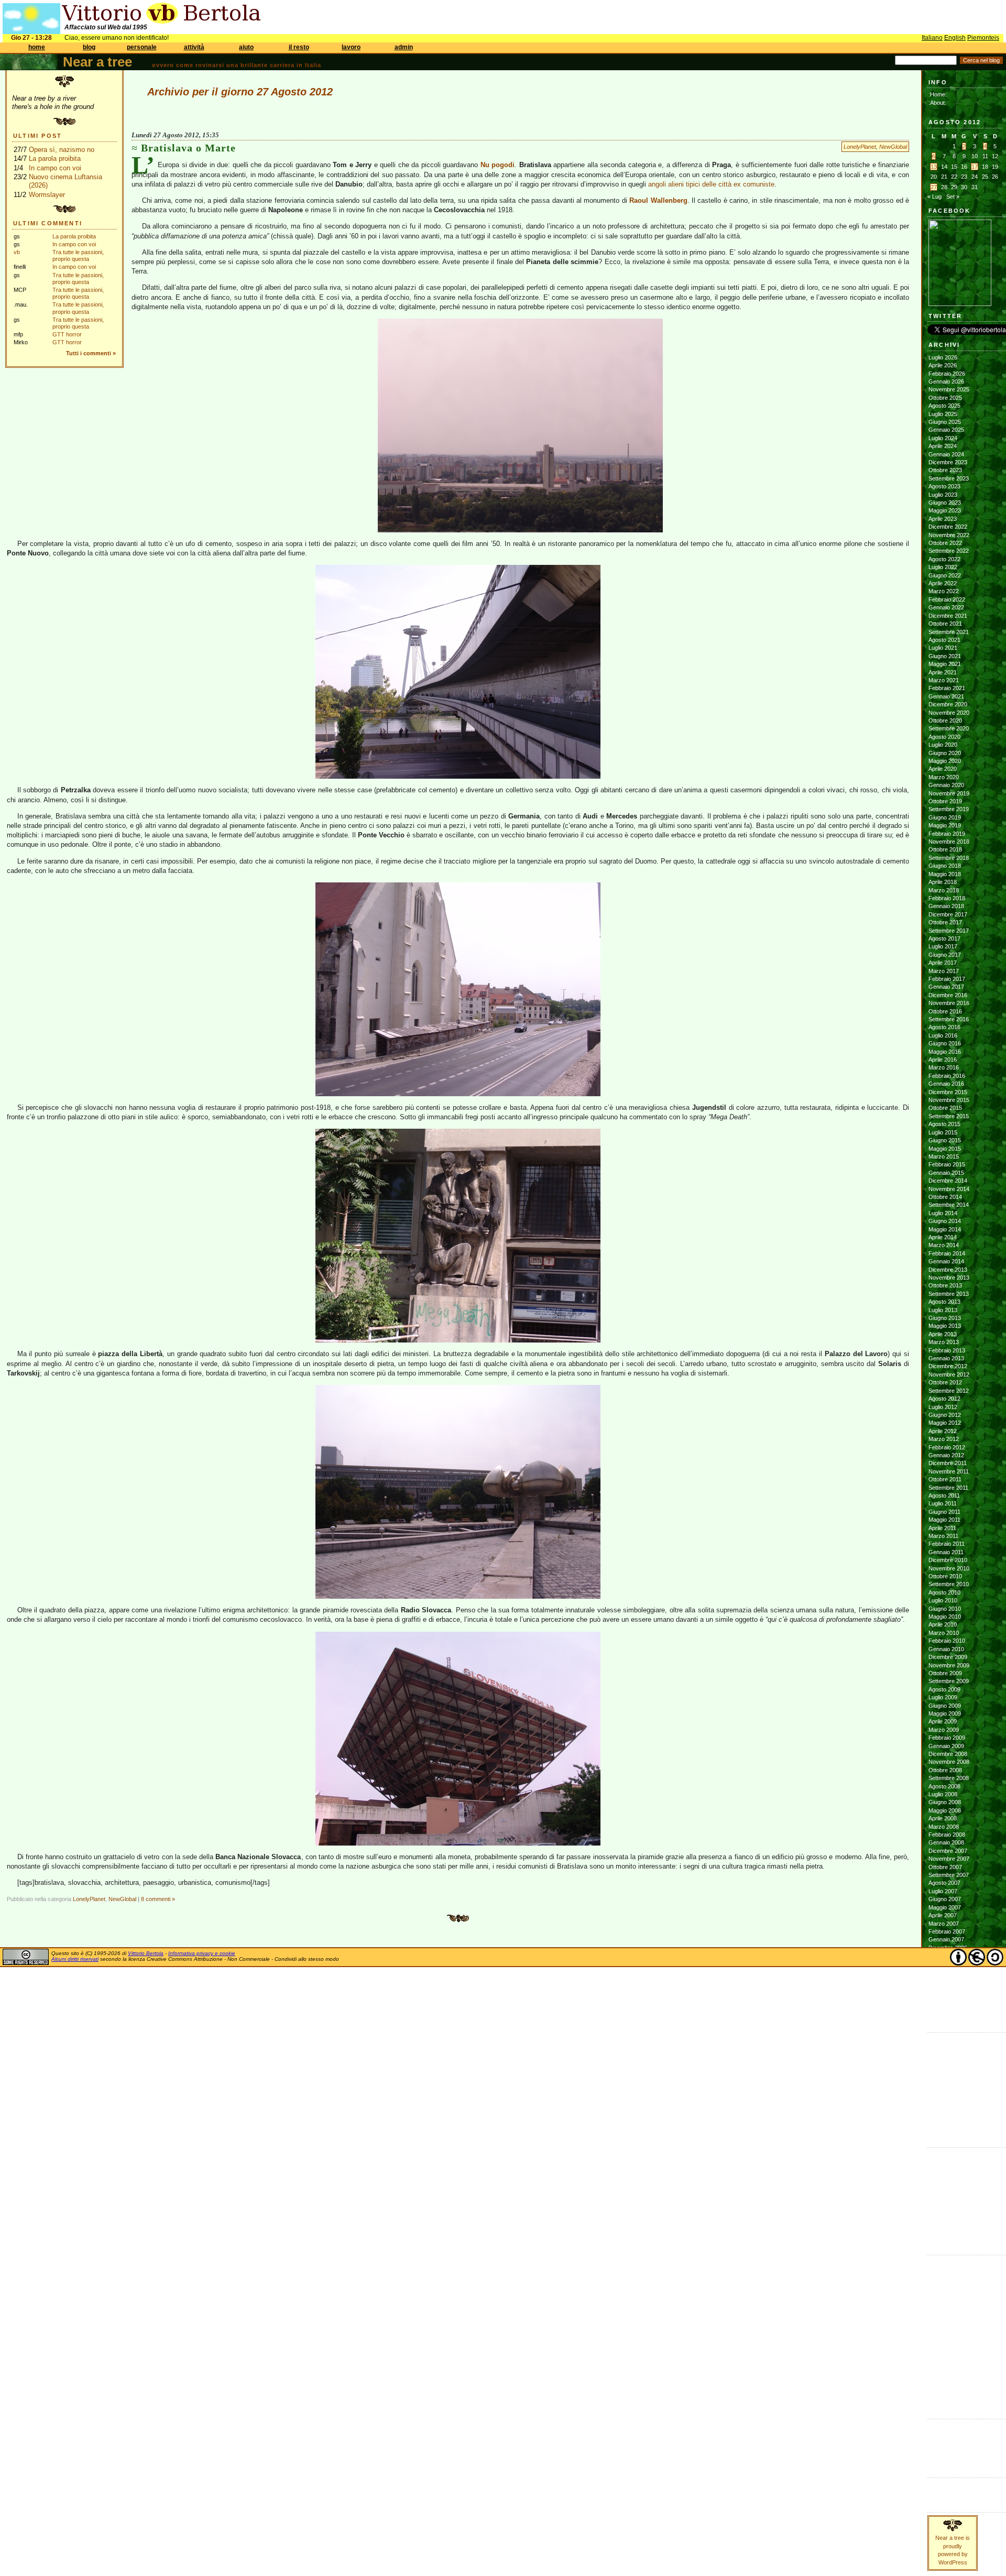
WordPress (943, 2450)
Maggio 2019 (945, 825)
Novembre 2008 (949, 1762)
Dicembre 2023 (948, 462)
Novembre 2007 (949, 1859)
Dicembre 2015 (948, 1092)
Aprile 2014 (943, 1237)
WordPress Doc (949, 2458)
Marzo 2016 (944, 1067)
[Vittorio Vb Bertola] (960, 304)
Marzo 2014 (944, 1245)
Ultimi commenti (48, 223)
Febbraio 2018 (947, 898)
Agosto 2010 (944, 1592)
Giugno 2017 (945, 955)
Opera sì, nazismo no (62, 150)
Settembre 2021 (949, 632)
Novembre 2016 (949, 1003)
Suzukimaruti (945, 2227)
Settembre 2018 (949, 858)
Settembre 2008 (949, 1778)
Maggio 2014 (945, 1229)
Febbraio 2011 (947, 1544)
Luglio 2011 (943, 1503)
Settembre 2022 (949, 551)
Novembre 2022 (949, 535)
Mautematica (944, 2310)
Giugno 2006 (945, 1996)
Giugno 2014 (945, 1221)
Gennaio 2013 (946, 1358)
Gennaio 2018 (946, 906)
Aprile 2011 (942, 1528)
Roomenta (941, 2350)
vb (17, 252)
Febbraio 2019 (947, 834)
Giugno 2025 (945, 422)
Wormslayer (47, 195)
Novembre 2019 (949, 793)
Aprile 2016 (943, 1060)
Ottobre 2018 (945, 849)
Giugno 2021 (945, 656)
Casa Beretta (945, 2087)
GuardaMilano (945, 2278)
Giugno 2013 (945, 1318)
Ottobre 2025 (945, 398)
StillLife (936, 2366)
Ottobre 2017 (945, 922)
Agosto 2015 (944, 1124)
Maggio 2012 (945, 1423)
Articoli (937, 2484)
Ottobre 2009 (945, 1673)
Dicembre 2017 (948, 914)
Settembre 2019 (949, 809)
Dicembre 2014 (948, 1181)
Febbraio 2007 (947, 1931)
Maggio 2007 (945, 1907)
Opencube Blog (948, 2071)
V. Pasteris (942, 2235)
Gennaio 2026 (946, 381)
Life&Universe (945, 2294)
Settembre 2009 (949, 1681)
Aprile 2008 (943, 1818)
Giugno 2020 (945, 753)
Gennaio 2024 (946, 454)
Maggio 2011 (944, 1520)
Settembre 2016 (949, 1019)
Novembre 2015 (949, 1100)
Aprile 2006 (943, 2012)
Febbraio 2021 (947, 688)
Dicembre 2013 (948, 1270)
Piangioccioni (944, 2342)
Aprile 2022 (943, 583)
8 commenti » (158, 1899)
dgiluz (936, 2195)
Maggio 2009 (945, 1713)
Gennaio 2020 (946, 785)
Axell (934, 2187)
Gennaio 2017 (946, 987)
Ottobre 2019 (945, 801)
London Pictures (949, 2095)
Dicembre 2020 (948, 704)
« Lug (934, 197)
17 (975, 167)
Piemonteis (983, 38)
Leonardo (941, 2203)
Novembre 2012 (949, 1374)
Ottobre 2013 (945, 1285)
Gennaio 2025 (946, 430)
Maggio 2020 (945, 761)
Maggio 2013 (945, 1326)
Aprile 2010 (943, 1624)
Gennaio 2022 (946, 607)
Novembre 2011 (949, 1471)
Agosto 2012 (944, 1399)
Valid (945, 2433)
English (955, 38)
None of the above (952, 2063)
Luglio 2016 (943, 1035)
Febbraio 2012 (947, 1447)
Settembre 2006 (949, 1972)
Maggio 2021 (945, 664)
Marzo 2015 (944, 1156)
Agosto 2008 (944, 1786)
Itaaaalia (938, 2286)
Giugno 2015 (945, 1140)
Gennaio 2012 (946, 1455)
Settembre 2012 (949, 1391)
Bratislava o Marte (188, 148)
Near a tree (97, 62)
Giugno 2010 (945, 1609)
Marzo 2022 (944, 591)
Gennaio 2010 (946, 1649)
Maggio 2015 (945, 1149)
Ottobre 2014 (945, 1197)
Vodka (936, 2079)
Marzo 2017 (944, 971)
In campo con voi (55, 168)
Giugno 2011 (944, 1512)
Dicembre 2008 (948, 1754)
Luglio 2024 (943, 438)
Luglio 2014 (943, 1213)
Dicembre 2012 (948, 1366)
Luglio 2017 (943, 946)
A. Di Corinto (944, 2162)
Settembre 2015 (949, 1116)
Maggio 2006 (945, 2004)
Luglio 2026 (943, 357)
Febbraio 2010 (947, 1641)
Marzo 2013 (944, 1342)
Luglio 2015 (943, 1132)
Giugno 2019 (945, 817)
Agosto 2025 (944, 406)
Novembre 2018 (949, 842)
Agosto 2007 (944, 1883)
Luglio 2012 (943, 1407)
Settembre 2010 (949, 1584)
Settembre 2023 (949, 478)
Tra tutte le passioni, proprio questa (78, 255)
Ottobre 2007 (945, 1867)
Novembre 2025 (949, 389)
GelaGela (941, 2127)
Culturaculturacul (949, 2262)
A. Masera (942, 2170)
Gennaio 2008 (946, 1842)
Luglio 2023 (943, 495)
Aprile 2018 (943, 882)
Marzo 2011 (943, 1536)
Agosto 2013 (944, 1302)
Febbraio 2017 (947, 979)
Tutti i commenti (89, 353)
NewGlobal (893, 147)
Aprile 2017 (943, 963)
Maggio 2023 (945, 510)
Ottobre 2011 (945, 1479)
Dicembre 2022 (948, 527)
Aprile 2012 (943, 1431)
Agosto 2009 (944, 1689)
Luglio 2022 (943, 567)
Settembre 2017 (949, 931)
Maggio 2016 (945, 1052)
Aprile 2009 (943, 1721)
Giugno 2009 (945, 1706)
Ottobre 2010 (945, 1576)
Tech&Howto (944, 2375)
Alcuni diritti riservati (75, 1959)
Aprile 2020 (943, 769)
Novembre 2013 (949, 1278)
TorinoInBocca (946, 2383)
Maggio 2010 (945, 1617)
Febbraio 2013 (947, 1350)
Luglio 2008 (943, 1794)
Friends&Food (945, 2269)
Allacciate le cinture (953, 2178)
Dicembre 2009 (948, 1657)
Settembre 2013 (949, 1294)
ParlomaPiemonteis (952, 2334)
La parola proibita (55, 159)
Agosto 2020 (944, 737)
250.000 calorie (948, 2111)
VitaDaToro (942, 2391)
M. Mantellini (944, 2211)
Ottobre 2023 (945, 470)
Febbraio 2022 (947, 599)
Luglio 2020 (943, 745)
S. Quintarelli (944, 2219)
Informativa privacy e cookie (202, 1953)
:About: (937, 103)
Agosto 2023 (944, 486)
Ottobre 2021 (945, 624)
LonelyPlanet (860, 147)
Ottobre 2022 (945, 543)
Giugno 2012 (945, 1415)
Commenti (941, 2493)
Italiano (932, 38)
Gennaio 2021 (946, 696)
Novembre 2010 (949, 1568)
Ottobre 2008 (945, 1770)
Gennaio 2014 (946, 1261)
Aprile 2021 (943, 672)
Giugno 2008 (945, 1802)
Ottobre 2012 (945, 1382)
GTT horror (67, 334)
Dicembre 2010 (948, 1560)
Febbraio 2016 (947, 1076)
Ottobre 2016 (945, 1011)
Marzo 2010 (944, 1633)
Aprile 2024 (943, 446)
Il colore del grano (951, 2120)
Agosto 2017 (944, 938)
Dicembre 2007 (948, 1851)
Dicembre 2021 (948, 616)
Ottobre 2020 (945, 721)
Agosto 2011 (944, 1496)
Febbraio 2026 (947, 374)
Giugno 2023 (945, 503)
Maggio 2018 (945, 874)
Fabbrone (941, 2047)
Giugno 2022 (945, 575)
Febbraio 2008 (947, 1835)
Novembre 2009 (949, 1665)
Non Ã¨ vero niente (952, 2039)
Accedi (937, 2426)
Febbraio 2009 (947, 1738)
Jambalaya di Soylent (955, 2055)
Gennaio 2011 (946, 1552)
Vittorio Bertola (146, 1953)
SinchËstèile (943, 2359)
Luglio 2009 (943, 1697)
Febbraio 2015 (947, 1164)
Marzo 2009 (944, 1730)
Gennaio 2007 (946, 1939)
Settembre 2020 (949, 728)
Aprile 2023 (943, 519)
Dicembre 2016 (948, 995)
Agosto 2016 (944, 1027)
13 (934, 167)
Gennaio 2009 (946, 1746)
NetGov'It (939, 2318)
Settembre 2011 (948, 1488)
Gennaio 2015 (946, 1173)
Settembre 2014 (949, 1205)
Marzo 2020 (944, 777)
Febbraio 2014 (947, 1253)
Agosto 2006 (944, 1980)
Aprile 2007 (943, 1915)
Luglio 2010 (943, 1600)
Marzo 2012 (944, 1439)
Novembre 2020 (949, 713)
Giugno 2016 (945, 1043)
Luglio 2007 (943, 1891)
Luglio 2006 (943, 1988)
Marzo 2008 (944, 1827)
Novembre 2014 (949, 1189)
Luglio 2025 (943, 414)
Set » (953, 197)
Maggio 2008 (945, 1810)
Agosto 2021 (944, 640)
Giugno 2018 (945, 866)
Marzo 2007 (944, 1924)
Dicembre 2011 (948, 1463)
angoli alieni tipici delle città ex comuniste (711, 184)
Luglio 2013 (943, 1310)
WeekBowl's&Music (952, 2399)
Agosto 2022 (944, 559)
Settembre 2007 (949, 1875)
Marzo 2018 (944, 890)
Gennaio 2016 (946, 1084)
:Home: (938, 94)
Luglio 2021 (943, 648)
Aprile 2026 (943, 365)
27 (934, 187)
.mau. (936, 2154)
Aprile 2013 (943, 1334)
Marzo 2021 (944, 680)
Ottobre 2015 (945, 1108)
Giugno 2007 (945, 1899)
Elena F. (939, 2103)
